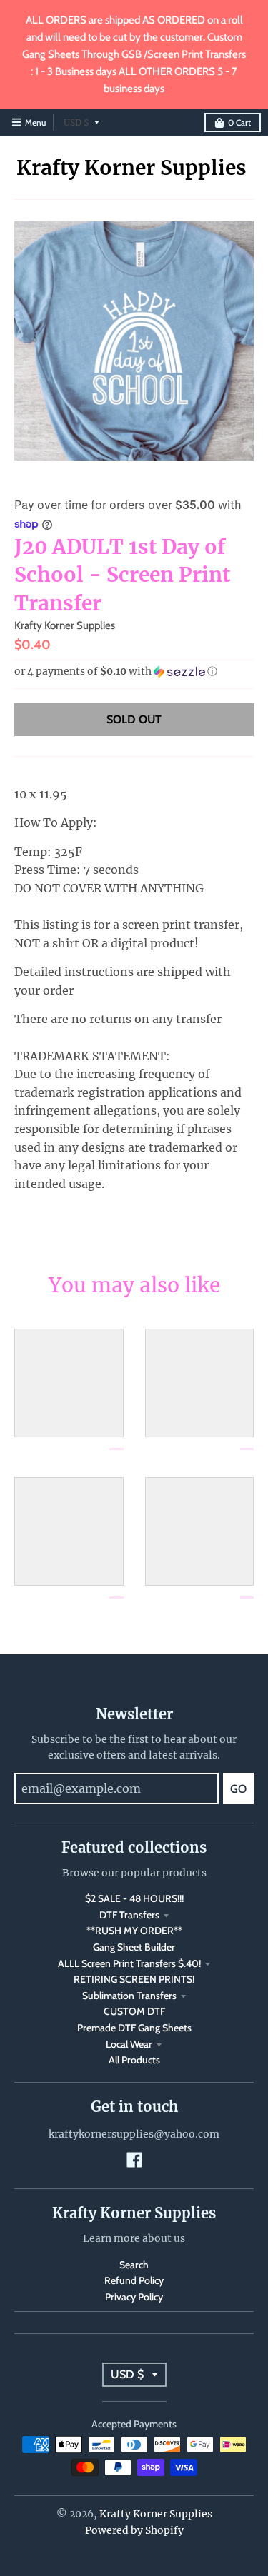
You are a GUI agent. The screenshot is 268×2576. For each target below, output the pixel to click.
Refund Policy (134, 2280)
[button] (134, 671)
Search (134, 2265)
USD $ (76, 122)
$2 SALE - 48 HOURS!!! (134, 1898)
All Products (134, 2060)
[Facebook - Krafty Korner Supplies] (134, 2160)
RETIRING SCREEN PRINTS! (134, 1979)
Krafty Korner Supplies (131, 168)
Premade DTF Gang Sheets (134, 2028)
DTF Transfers (129, 1915)
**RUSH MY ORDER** (134, 1931)
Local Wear (129, 2044)
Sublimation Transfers (129, 1996)
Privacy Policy (134, 2297)
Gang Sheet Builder (134, 1947)
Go (238, 1789)
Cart (239, 122)
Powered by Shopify (134, 2530)
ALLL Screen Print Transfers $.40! (129, 1963)
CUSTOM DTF (134, 2011)
